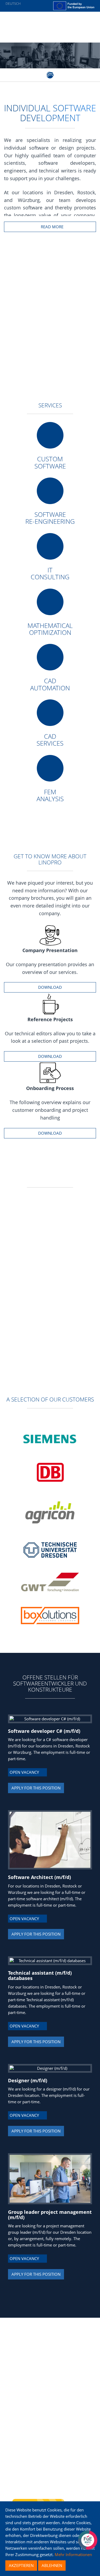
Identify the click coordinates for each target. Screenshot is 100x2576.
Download (50, 987)
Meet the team (29, 2354)
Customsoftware (50, 462)
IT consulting (50, 573)
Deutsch (13, 3)
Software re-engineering (50, 518)
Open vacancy (26, 1772)
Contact (22, 2360)
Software (24, 2342)
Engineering (26, 2348)
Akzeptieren (21, 2565)
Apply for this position (36, 1788)
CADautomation (50, 684)
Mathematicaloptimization (50, 629)
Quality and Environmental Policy (46, 2366)
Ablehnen (52, 2565)
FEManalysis (50, 795)
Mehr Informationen (73, 2554)
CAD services (50, 740)
